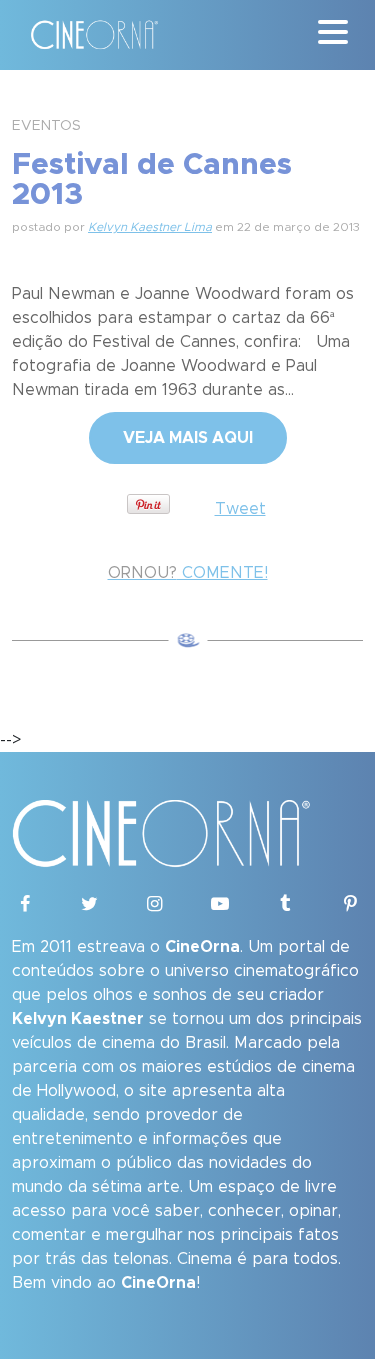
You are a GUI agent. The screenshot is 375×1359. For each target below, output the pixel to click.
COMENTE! (188, 573)
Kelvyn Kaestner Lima (150, 227)
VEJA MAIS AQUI (188, 438)
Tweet (240, 509)
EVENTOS (46, 126)
